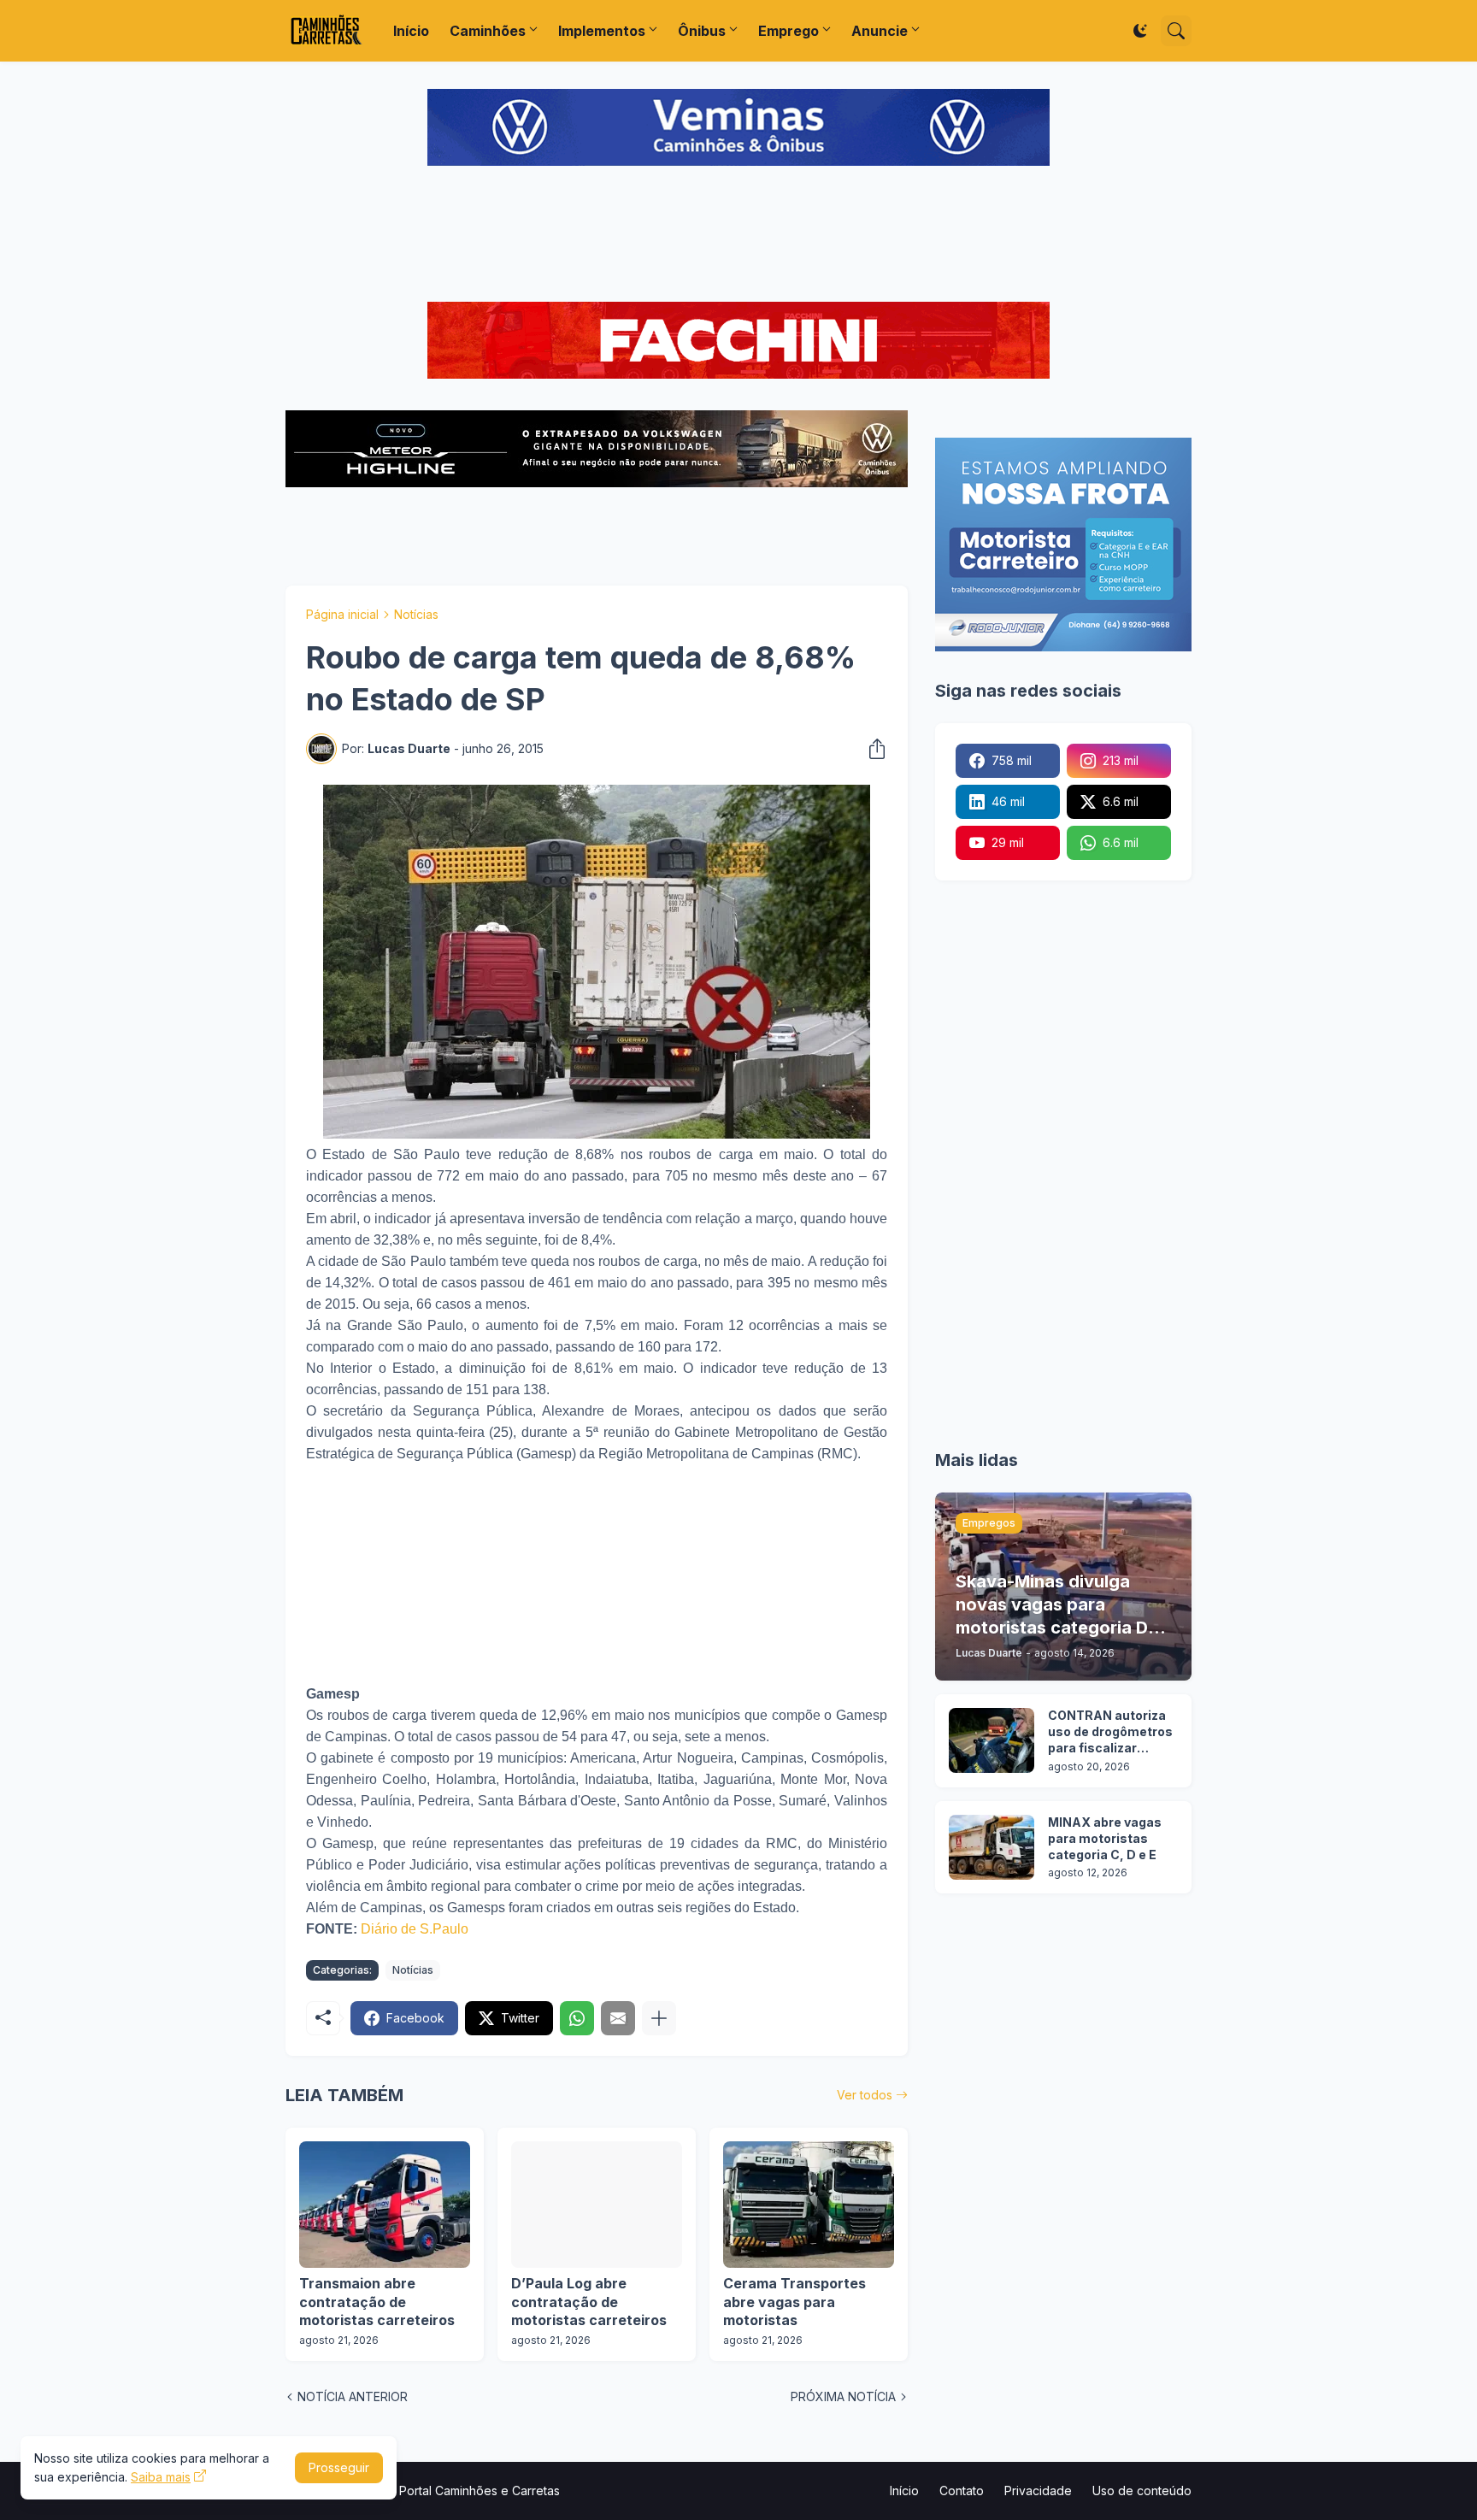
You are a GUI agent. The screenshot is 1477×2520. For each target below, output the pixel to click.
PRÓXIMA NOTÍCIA (843, 2396)
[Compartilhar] (872, 749)
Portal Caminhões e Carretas (480, 2491)
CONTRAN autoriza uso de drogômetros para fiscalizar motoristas (1110, 1732)
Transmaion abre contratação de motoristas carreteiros (377, 2302)
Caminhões (488, 31)
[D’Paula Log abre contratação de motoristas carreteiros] (597, 2205)
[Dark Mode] (1140, 31)
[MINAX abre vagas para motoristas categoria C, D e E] (992, 1847)
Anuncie (880, 31)
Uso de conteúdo (1142, 2491)
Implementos (602, 31)
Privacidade (1038, 2491)
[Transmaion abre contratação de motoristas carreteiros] (385, 2205)
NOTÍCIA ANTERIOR (353, 2396)
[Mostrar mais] (659, 2018)
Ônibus (702, 31)
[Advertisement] (738, 236)
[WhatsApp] (577, 2018)
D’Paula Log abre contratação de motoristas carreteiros (589, 2302)
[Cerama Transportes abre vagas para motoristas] (809, 2205)
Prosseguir (339, 2467)
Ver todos (865, 2095)
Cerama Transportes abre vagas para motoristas (794, 2302)
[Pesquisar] (1176, 31)
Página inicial (342, 614)
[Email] (618, 2018)
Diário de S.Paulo (415, 1929)
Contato (962, 2491)
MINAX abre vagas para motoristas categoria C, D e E (1105, 1838)
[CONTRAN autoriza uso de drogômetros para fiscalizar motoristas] (992, 1740)
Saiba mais (161, 2477)
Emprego (789, 31)
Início (411, 31)
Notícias (416, 614)
